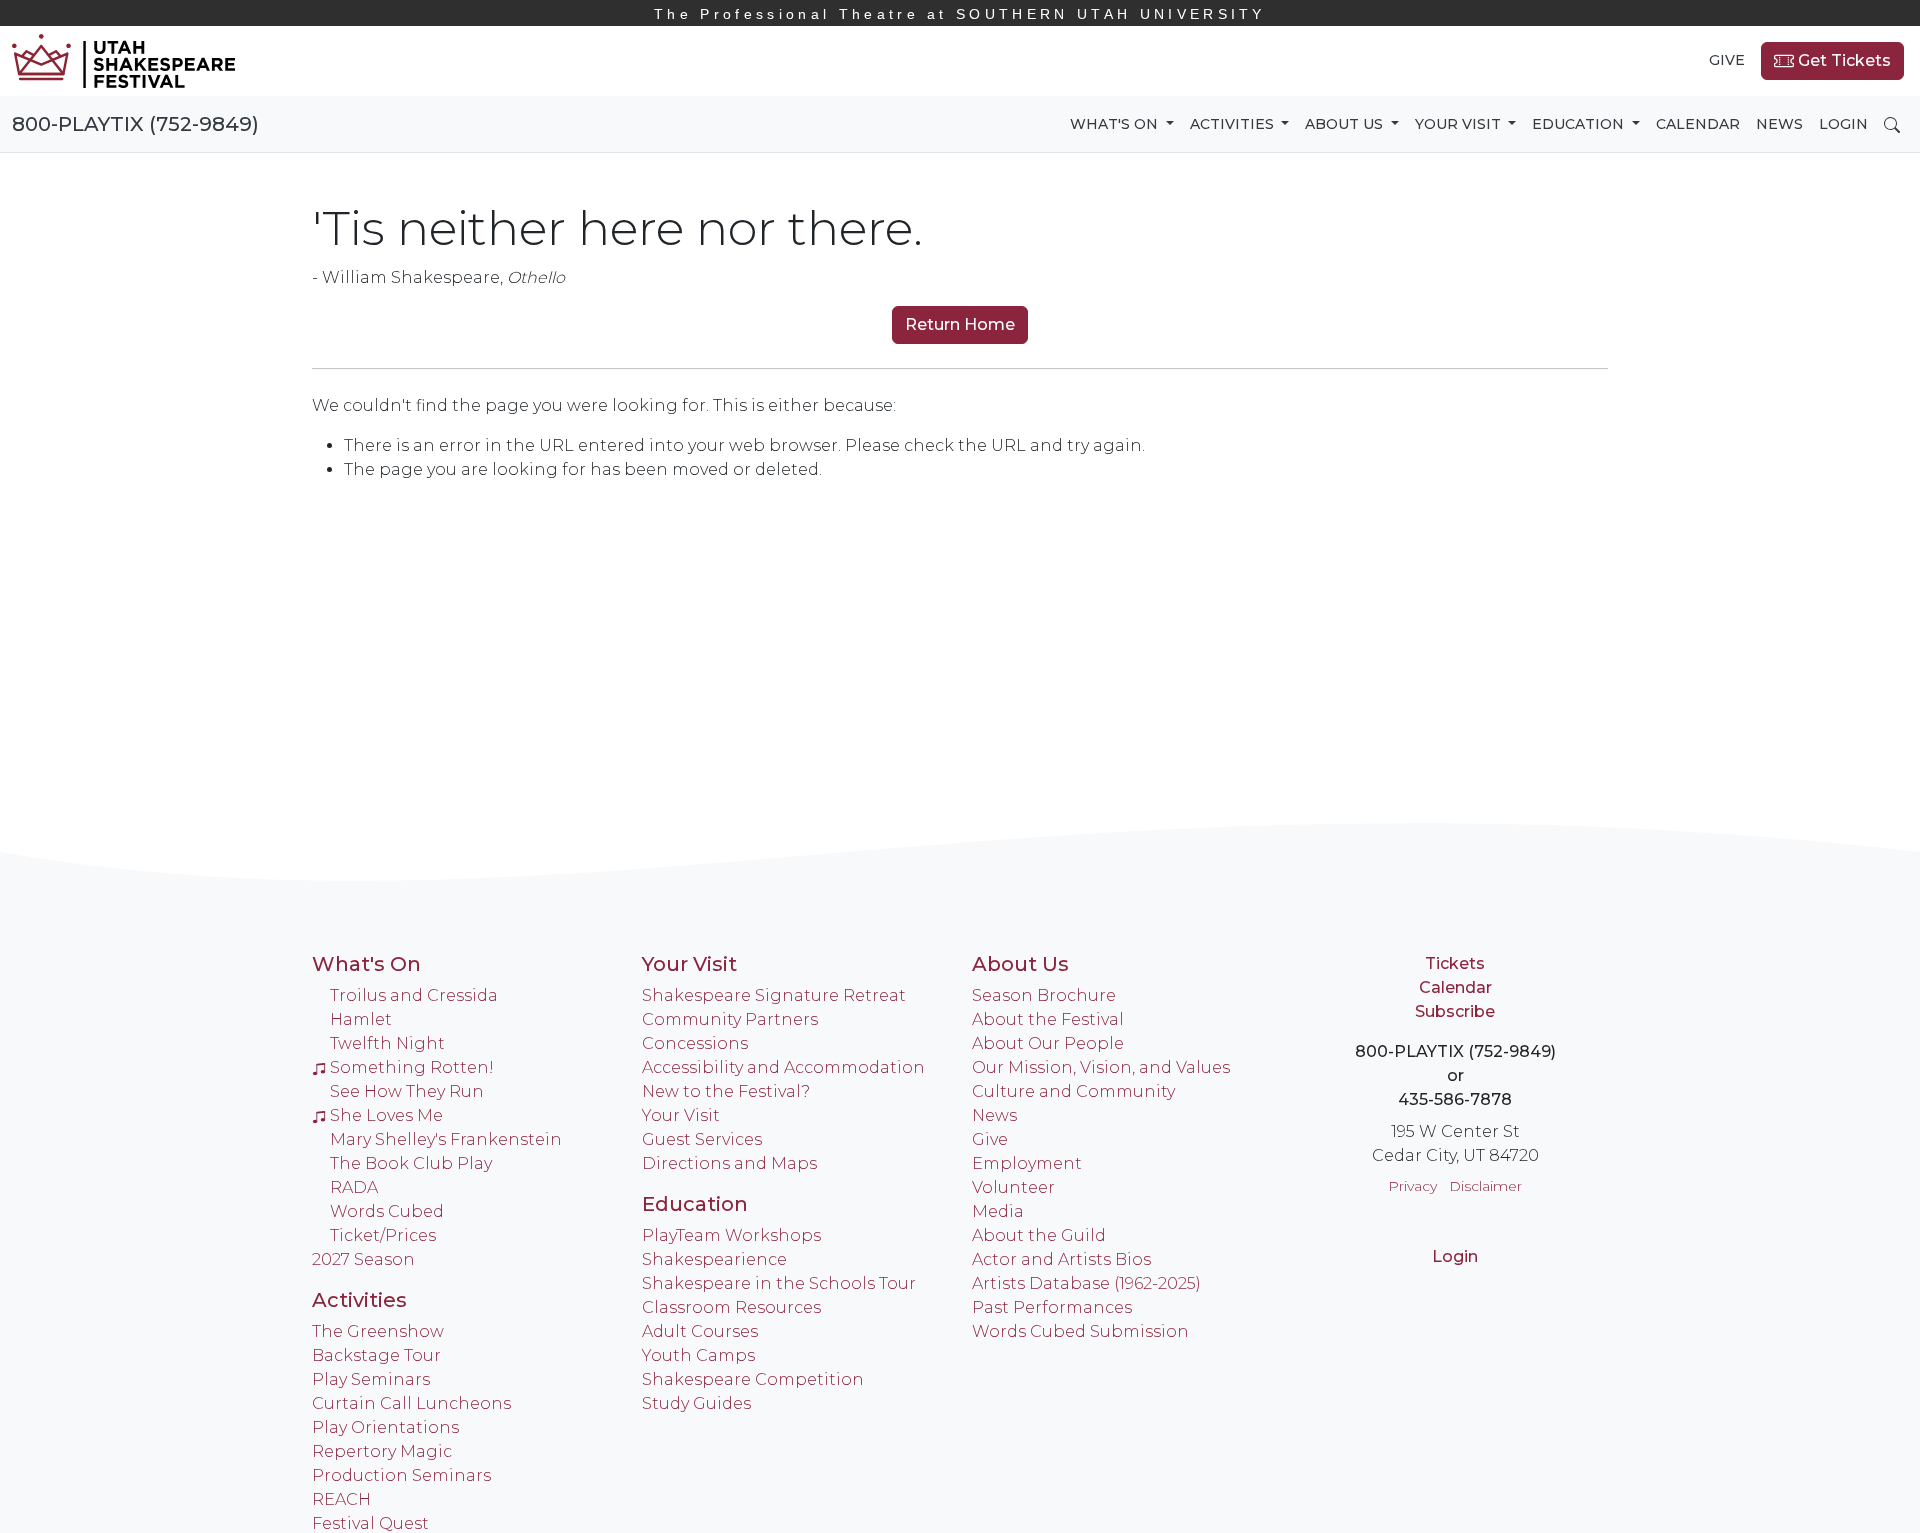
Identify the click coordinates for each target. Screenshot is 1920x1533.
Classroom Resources (731, 1307)
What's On (366, 964)
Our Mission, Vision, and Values (1101, 1067)
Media (998, 1211)
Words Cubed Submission (1080, 1331)
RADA (354, 1187)
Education (695, 1204)
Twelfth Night (387, 1043)
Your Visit (689, 964)
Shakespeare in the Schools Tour (779, 1283)
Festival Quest (370, 1523)
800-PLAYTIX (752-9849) (135, 124)
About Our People (1048, 1043)
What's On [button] (1116, 124)
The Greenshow (378, 1331)
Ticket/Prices (383, 1235)
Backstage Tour (376, 1355)
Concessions (695, 1043)
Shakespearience (714, 1259)
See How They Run (407, 1091)
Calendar (1698, 124)
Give (1727, 60)
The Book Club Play (411, 1163)
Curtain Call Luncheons (411, 1403)
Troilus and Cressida (414, 995)
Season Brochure (1044, 995)
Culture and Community (1073, 1091)
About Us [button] (1346, 124)
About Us (1020, 964)
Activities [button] (1234, 124)
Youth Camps (698, 1355)
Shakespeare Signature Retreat (774, 995)
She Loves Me (386, 1115)
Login (1843, 124)
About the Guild (1039, 1235)
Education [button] (1580, 124)
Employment (1027, 1163)
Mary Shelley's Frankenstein (446, 1139)
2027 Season (363, 1259)
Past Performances (1052, 1307)
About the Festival (1048, 1019)
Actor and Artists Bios (1061, 1259)
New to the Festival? (726, 1091)
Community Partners (730, 1019)
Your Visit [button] (1460, 124)
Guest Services (702, 1139)
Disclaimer (1485, 1186)
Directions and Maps (729, 1163)
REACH (341, 1499)
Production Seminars (401, 1475)
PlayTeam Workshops (731, 1235)
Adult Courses (700, 1331)
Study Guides (696, 1403)
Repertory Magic (382, 1451)
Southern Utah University (960, 14)
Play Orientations (385, 1427)
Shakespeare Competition (753, 1379)
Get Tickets (1842, 60)
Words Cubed (387, 1211)
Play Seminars (371, 1379)
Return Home (960, 324)
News (1779, 124)
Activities (359, 1300)
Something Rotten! (412, 1067)
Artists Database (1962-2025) (1086, 1283)
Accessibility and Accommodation (783, 1067)
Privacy (1412, 1186)
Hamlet (361, 1019)
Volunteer (1013, 1187)
